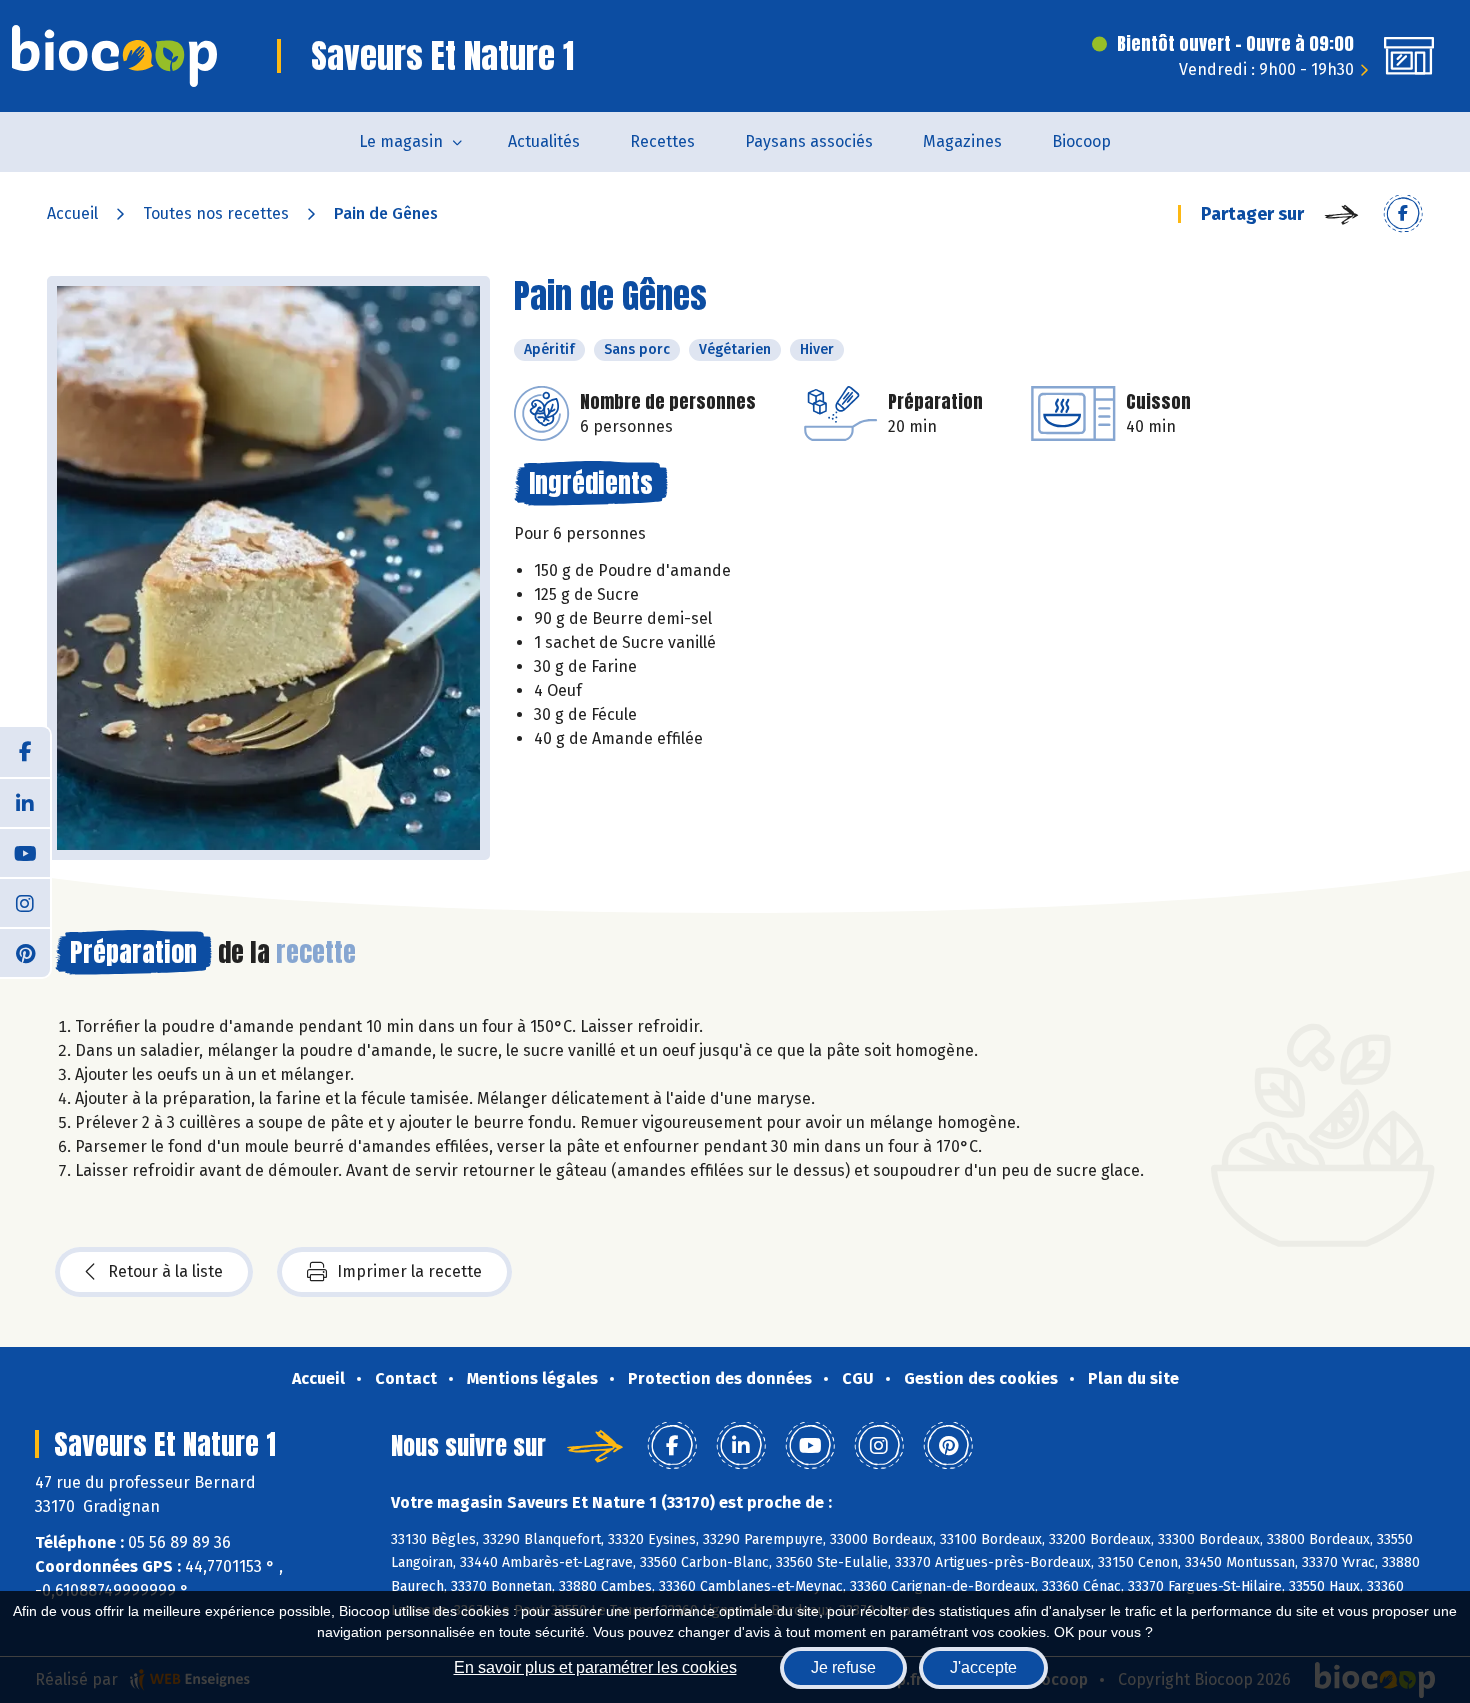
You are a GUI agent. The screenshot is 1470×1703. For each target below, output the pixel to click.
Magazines (962, 141)
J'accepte (983, 1667)
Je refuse (843, 1667)
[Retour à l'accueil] (114, 56)
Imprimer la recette (409, 1271)
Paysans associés (809, 141)
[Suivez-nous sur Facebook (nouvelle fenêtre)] (25, 752)
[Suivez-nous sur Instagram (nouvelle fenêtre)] (25, 902)
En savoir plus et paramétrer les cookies (595, 1667)
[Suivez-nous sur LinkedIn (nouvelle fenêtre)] (25, 802)
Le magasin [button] (401, 141)
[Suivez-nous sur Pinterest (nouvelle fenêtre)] (25, 952)
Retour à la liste (165, 1271)
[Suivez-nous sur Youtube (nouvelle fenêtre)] (25, 852)
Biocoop (1081, 141)
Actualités (544, 141)
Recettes (662, 141)
